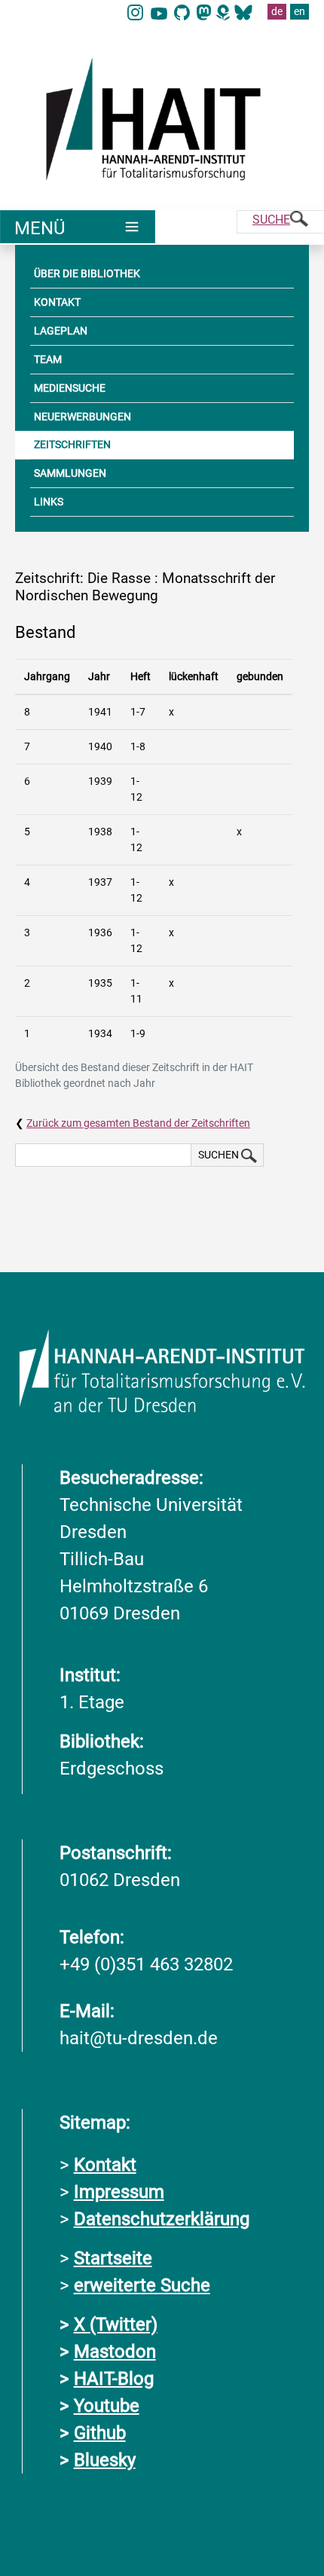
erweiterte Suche (142, 2285)
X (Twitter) (116, 2324)
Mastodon (115, 2352)
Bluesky (105, 2460)
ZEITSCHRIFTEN (72, 444)
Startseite (113, 2258)
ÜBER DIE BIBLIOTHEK (87, 273)
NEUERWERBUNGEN (83, 417)
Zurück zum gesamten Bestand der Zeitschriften (138, 1123)
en (300, 11)
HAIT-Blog (114, 2379)
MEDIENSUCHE (70, 388)
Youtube (107, 2406)
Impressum (119, 2192)
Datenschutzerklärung (162, 2219)
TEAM (48, 359)
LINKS (49, 502)
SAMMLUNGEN (70, 473)
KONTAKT (57, 302)
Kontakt (105, 2165)
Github (100, 2433)
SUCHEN (220, 1155)
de (277, 11)
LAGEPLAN (61, 331)
